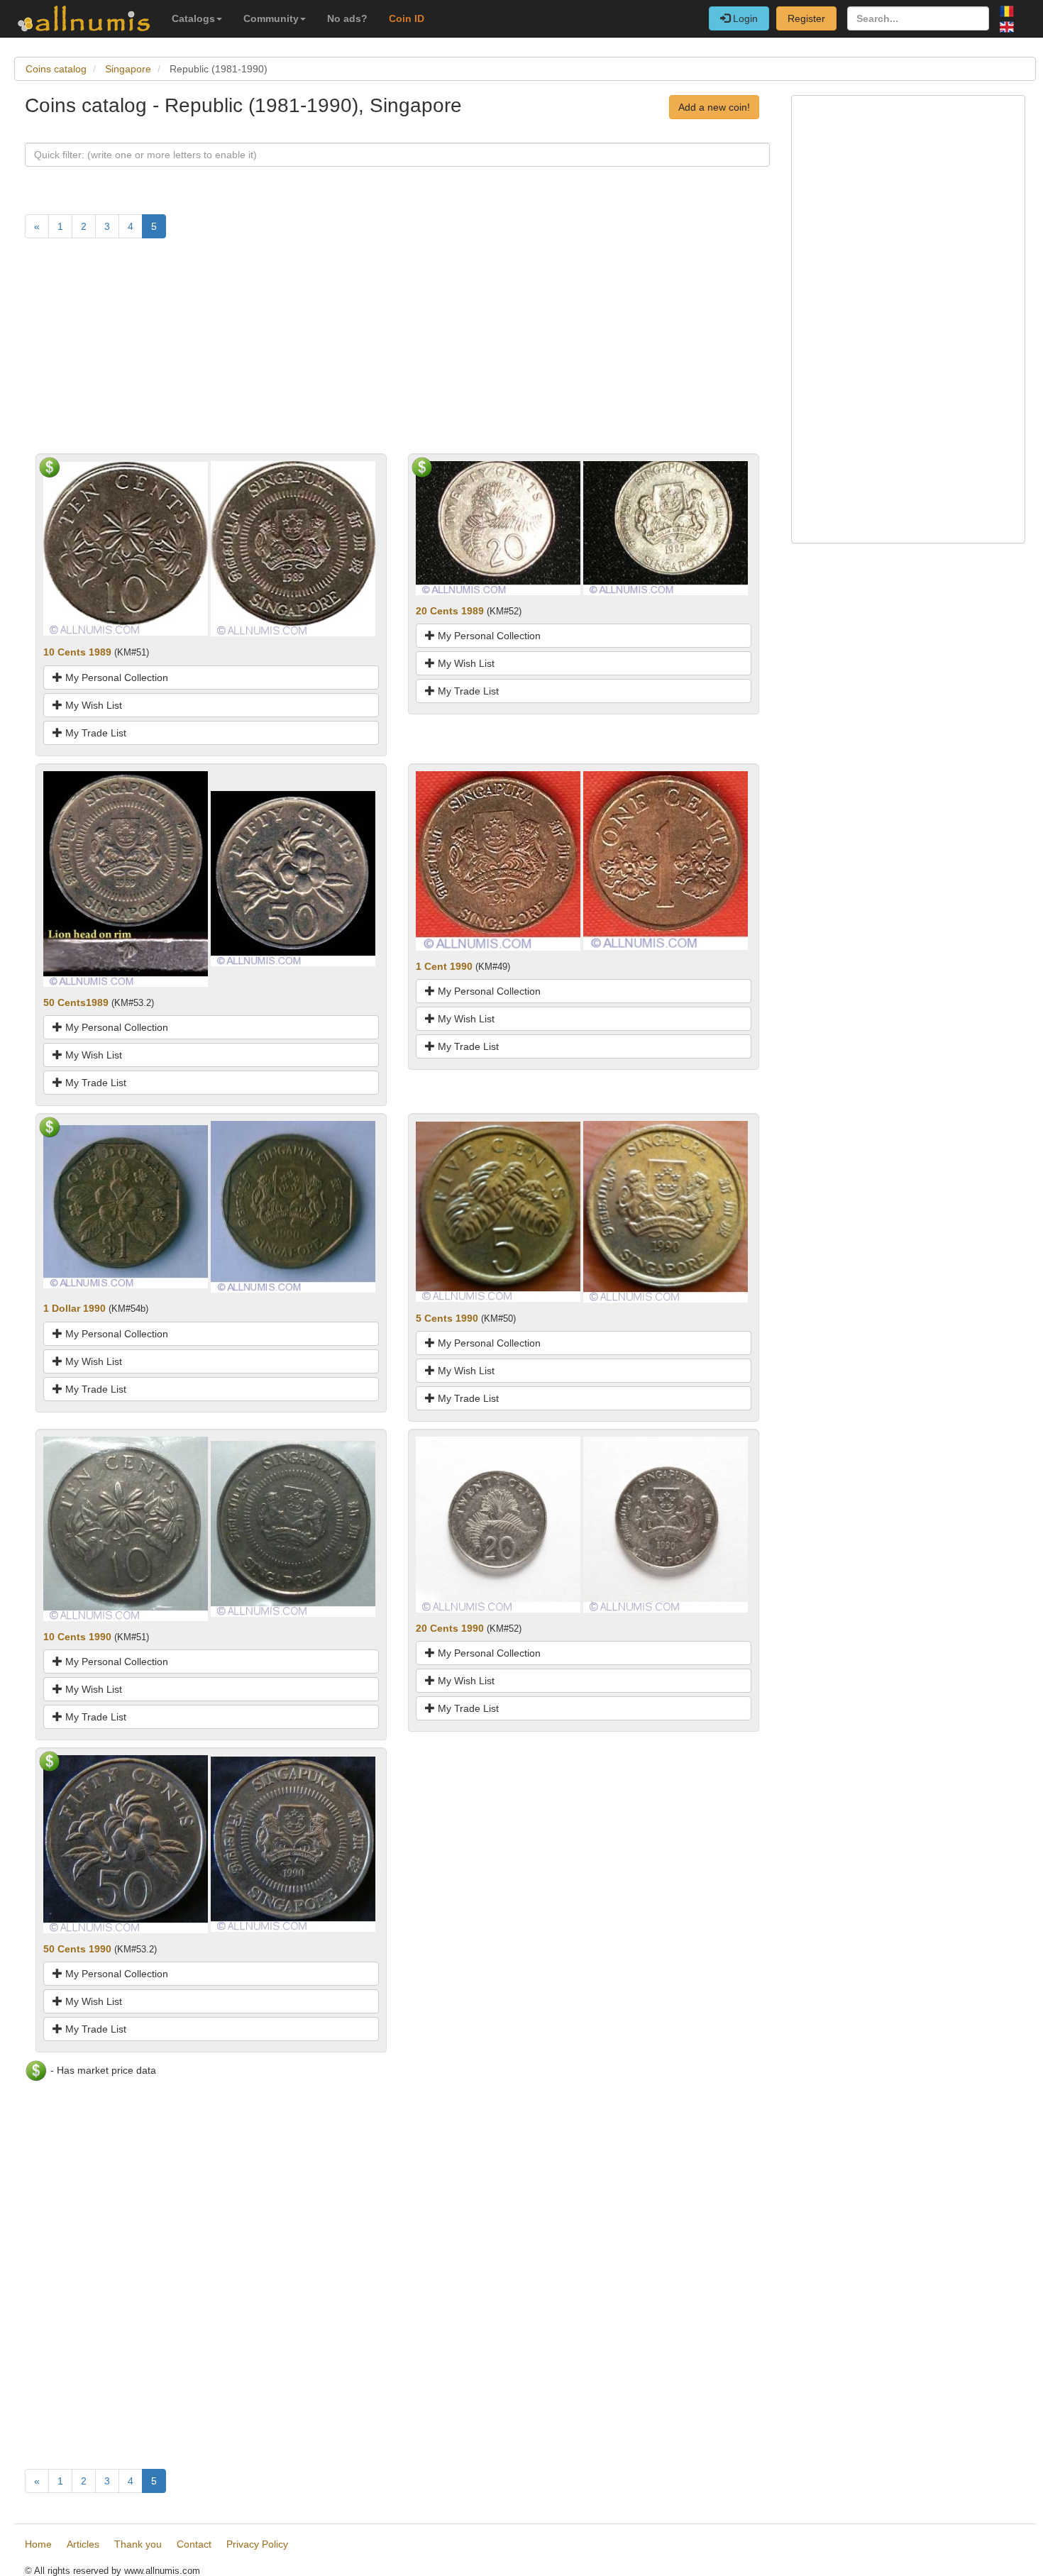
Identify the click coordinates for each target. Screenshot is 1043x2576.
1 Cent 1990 (444, 966)
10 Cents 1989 (77, 652)
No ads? (347, 18)
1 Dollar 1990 (74, 1308)
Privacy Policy (257, 2544)
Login (744, 18)
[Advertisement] (397, 354)
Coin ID (407, 18)
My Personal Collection (115, 678)
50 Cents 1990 (77, 1949)
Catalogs (193, 18)
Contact (194, 2544)
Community (271, 18)
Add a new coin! (714, 107)
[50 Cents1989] (126, 878)
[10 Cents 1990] (126, 1528)
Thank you (138, 2544)
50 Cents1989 (76, 1002)
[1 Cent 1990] (498, 860)
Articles (83, 2544)
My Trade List (94, 733)
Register (806, 18)
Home (38, 2544)
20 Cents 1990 (450, 1628)
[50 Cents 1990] (126, 1843)
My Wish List (92, 705)
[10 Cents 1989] (126, 548)
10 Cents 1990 (77, 1637)
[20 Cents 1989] (498, 527)
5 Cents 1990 (447, 1318)
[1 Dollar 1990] (126, 1206)
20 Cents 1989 (450, 611)
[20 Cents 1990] (498, 1524)
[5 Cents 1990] (498, 1211)
